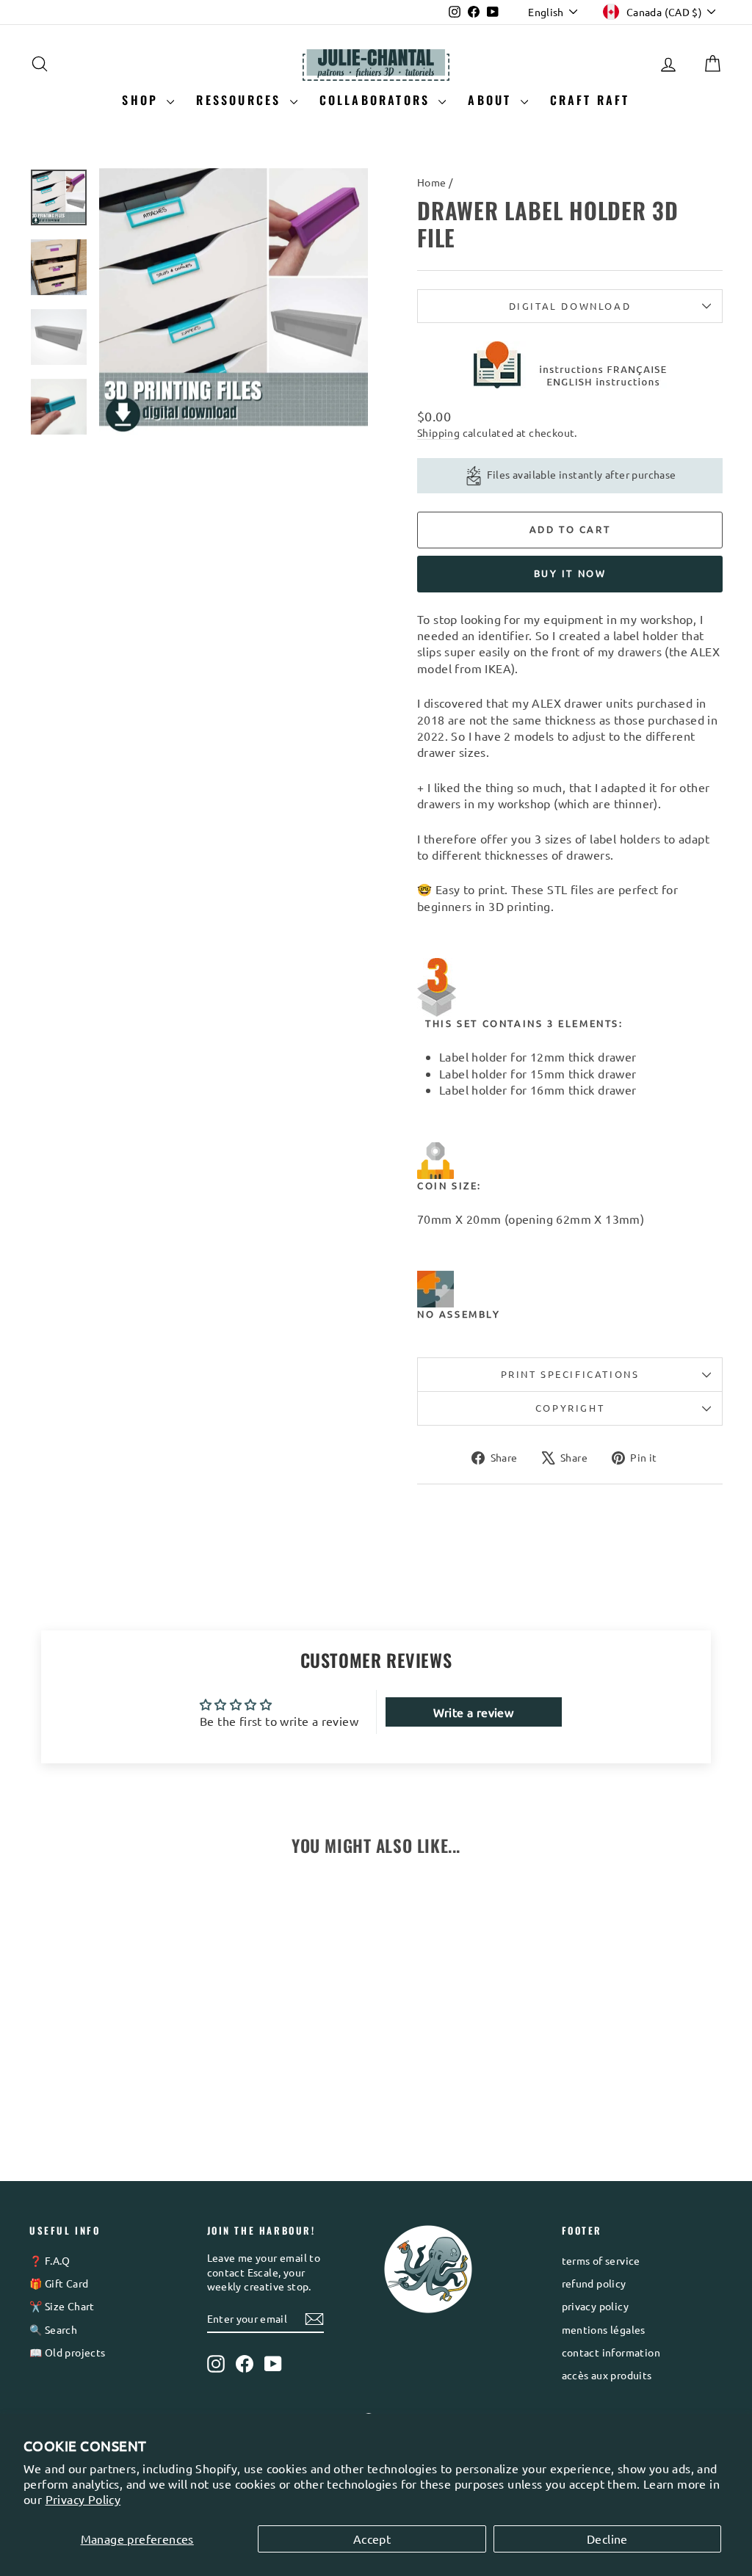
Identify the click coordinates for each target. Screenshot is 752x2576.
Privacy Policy (83, 2499)
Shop (142, 100)
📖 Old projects (68, 2352)
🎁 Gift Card (59, 2283)
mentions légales (604, 2329)
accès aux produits (607, 2375)
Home (432, 182)
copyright (570, 1408)
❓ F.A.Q (50, 2260)
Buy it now (570, 573)
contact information (611, 2352)
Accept (372, 2539)
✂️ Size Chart (62, 2306)
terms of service (601, 2260)
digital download (570, 306)
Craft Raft (590, 100)
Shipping (438, 432)
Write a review (474, 1712)
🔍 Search (53, 2329)
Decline (607, 2539)
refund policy (594, 2283)
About (492, 100)
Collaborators (377, 100)
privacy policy (596, 2306)
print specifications (570, 1374)
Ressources (241, 100)
